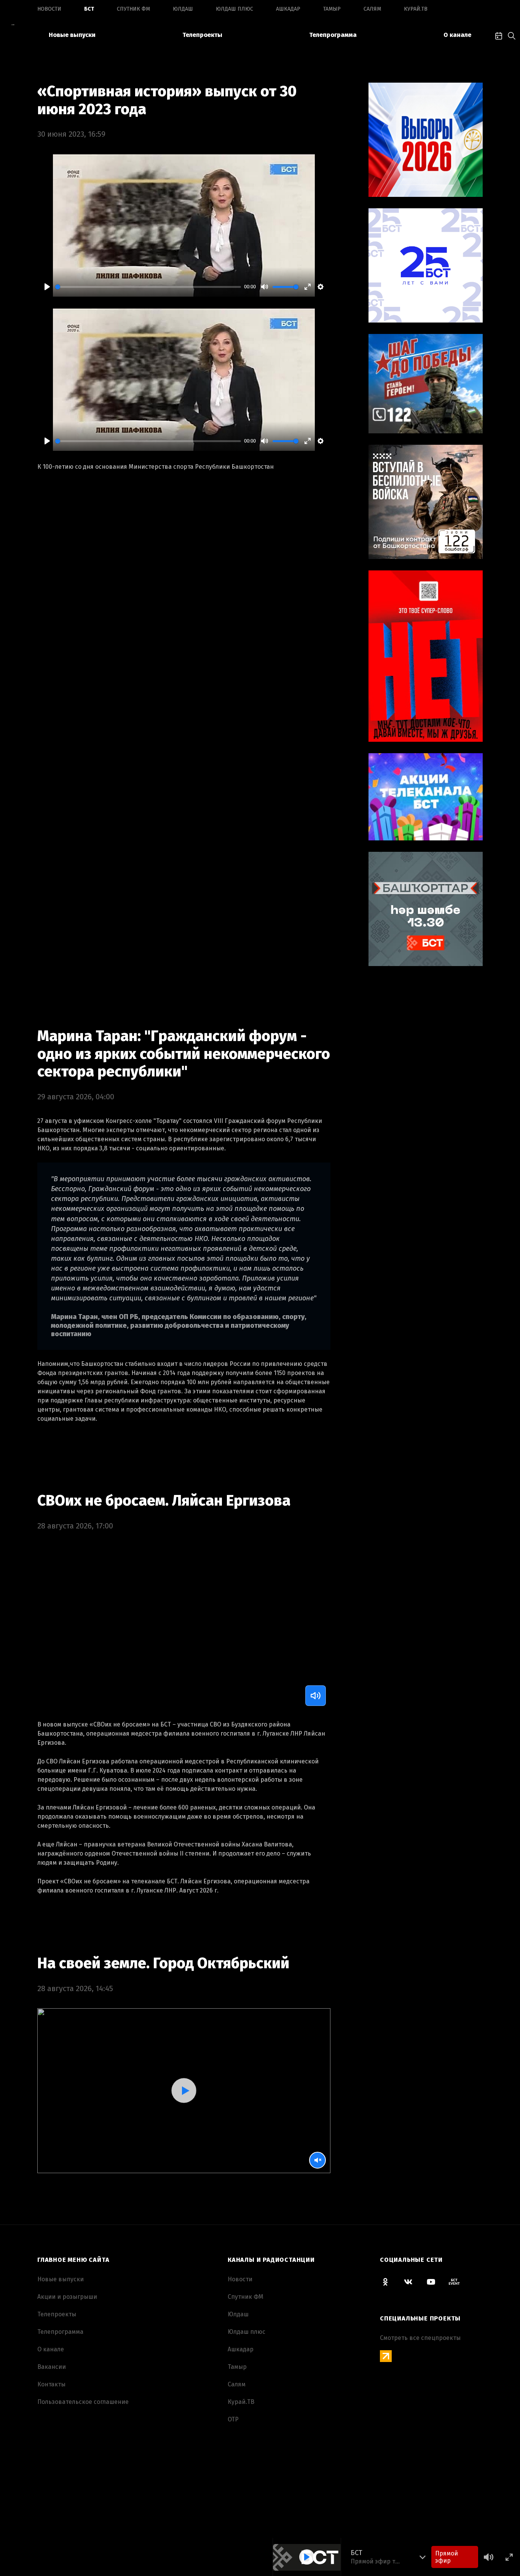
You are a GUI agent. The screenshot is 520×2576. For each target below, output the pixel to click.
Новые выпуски (72, 35)
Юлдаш (183, 9)
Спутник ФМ (133, 9)
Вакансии (52, 2367)
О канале (457, 35)
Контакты (51, 2384)
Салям (372, 9)
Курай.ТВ (416, 9)
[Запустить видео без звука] (317, 2160)
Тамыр (332, 9)
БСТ (89, 9)
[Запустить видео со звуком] (184, 2091)
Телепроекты (202, 35)
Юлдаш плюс (234, 9)
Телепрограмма (333, 35)
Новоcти (49, 9)
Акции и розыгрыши (67, 2297)
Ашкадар (288, 9)
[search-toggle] (512, 35)
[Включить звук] (316, 1696)
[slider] (148, 287)
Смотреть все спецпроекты (420, 2338)
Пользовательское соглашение (83, 2402)
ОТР (233, 2419)
